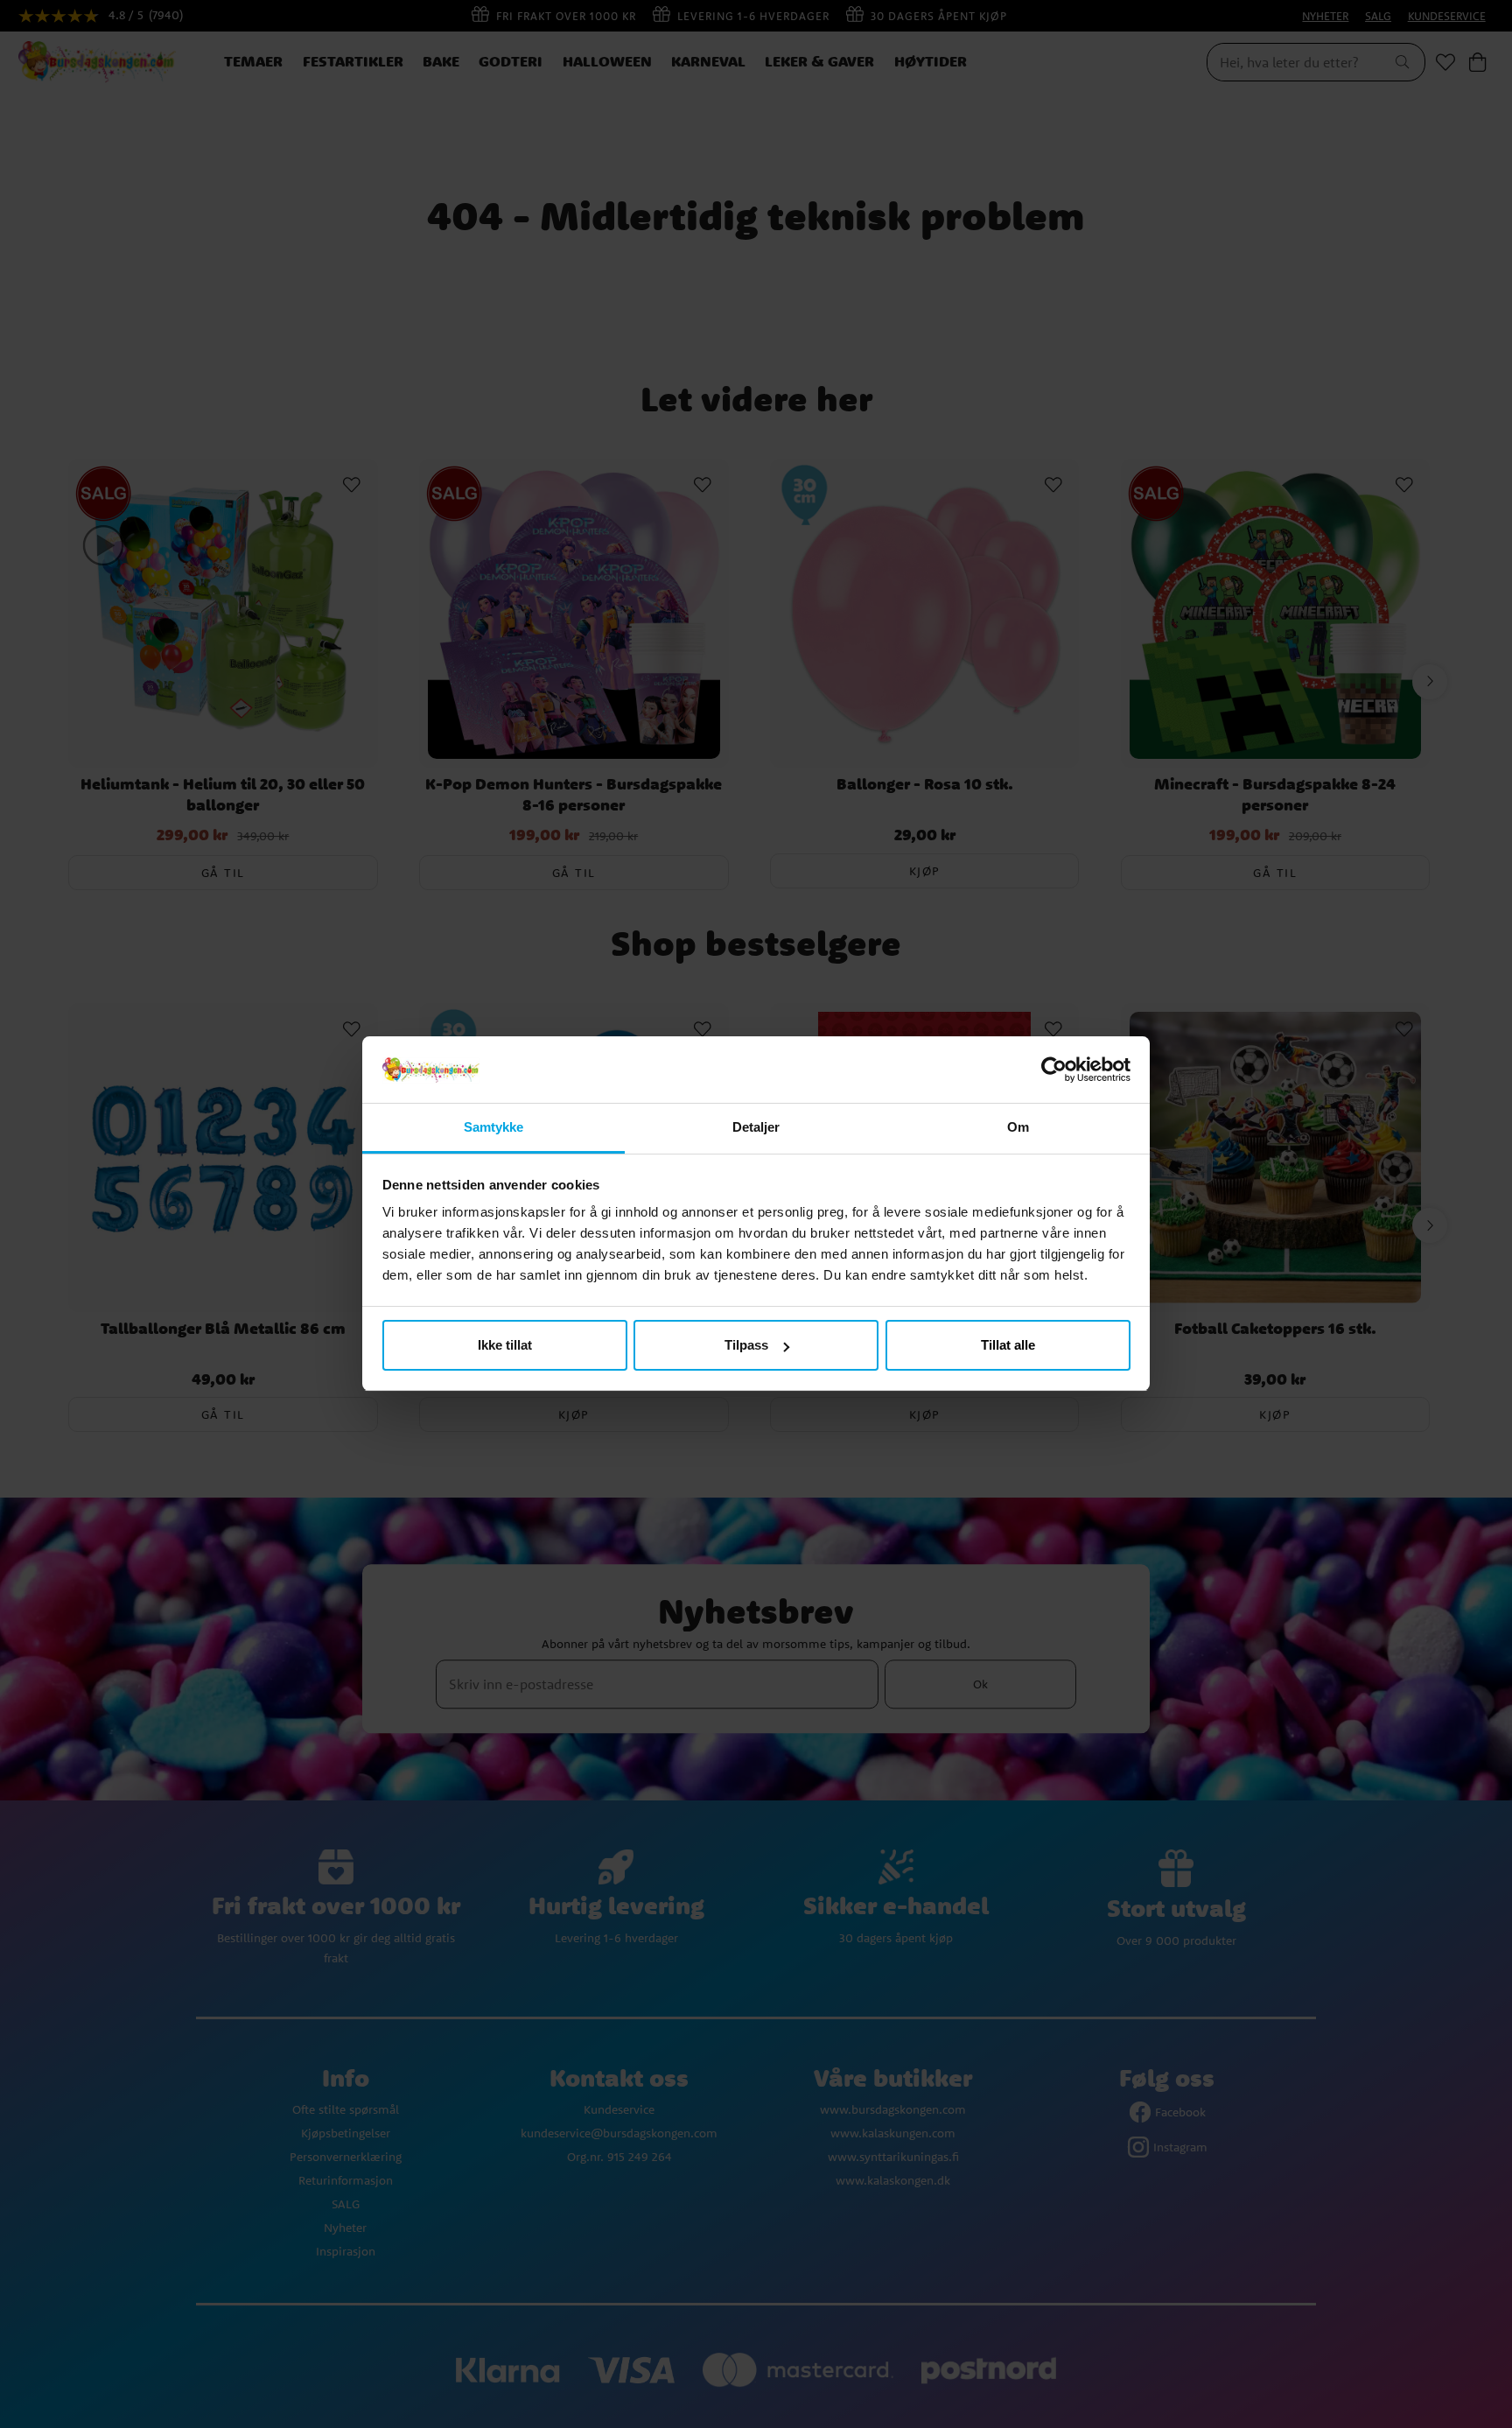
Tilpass (746, 1345)
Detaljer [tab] (756, 1128)
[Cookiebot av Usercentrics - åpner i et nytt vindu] (1054, 1070)
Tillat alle (1008, 1345)
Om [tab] (1018, 1128)
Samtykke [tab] (494, 1128)
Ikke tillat (505, 1345)
